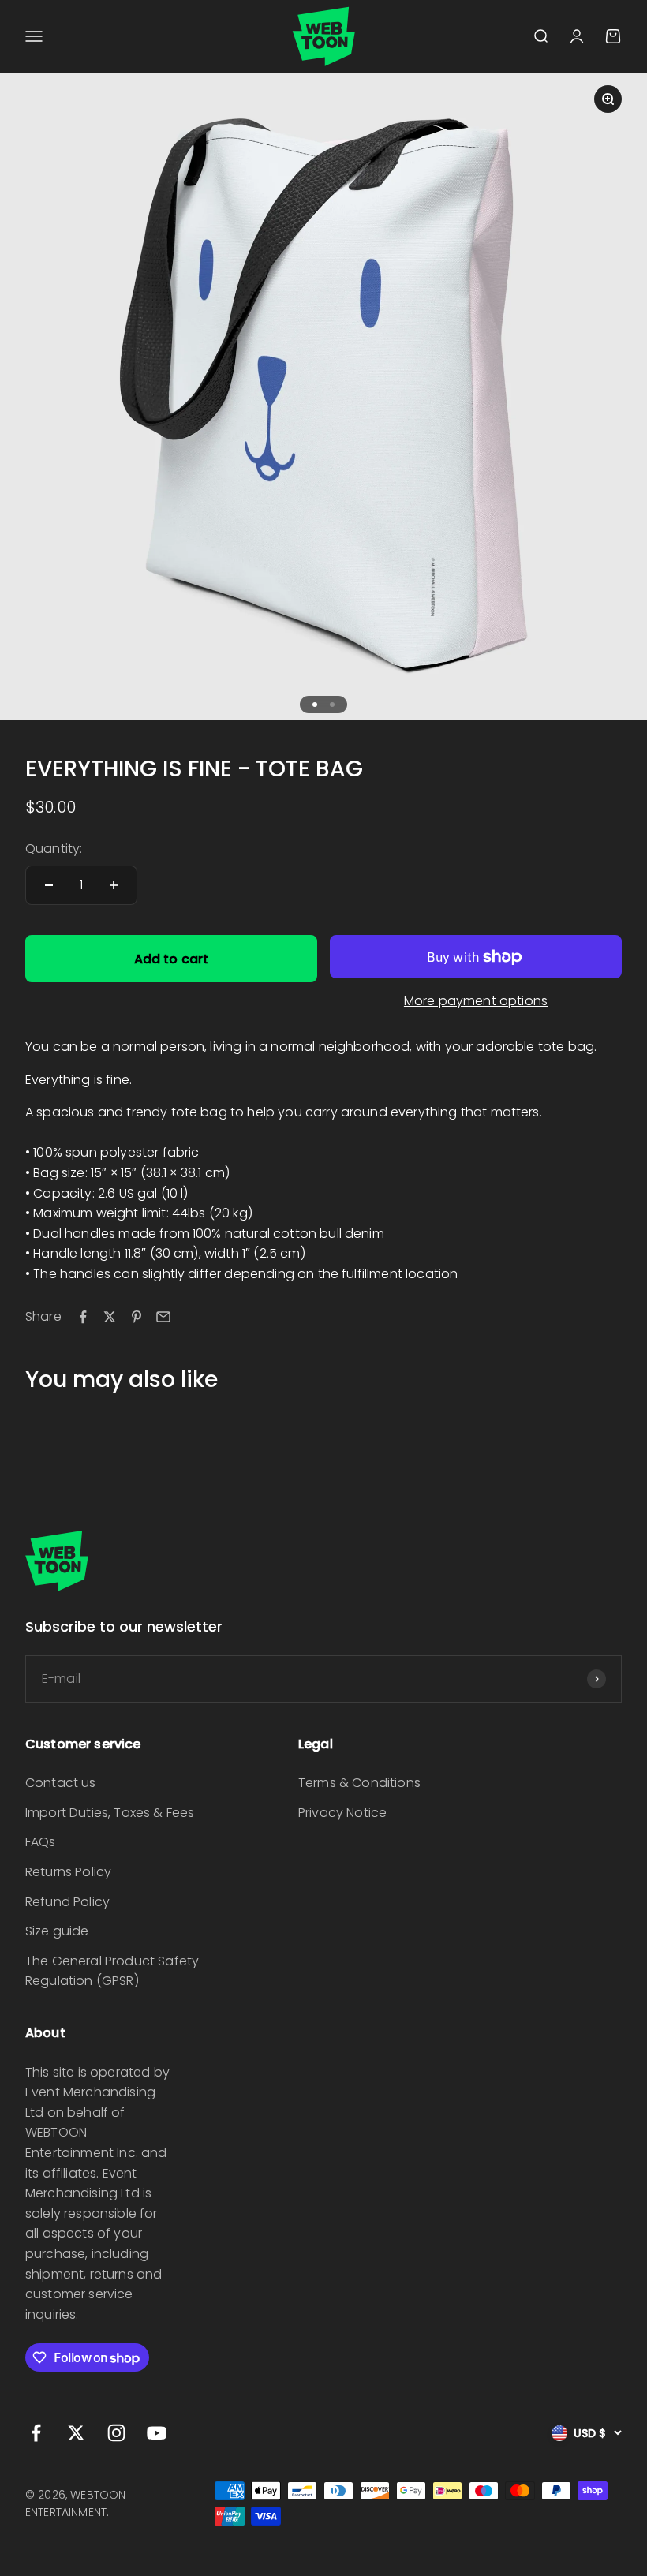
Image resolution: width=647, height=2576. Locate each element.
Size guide (57, 1931)
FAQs (41, 1842)
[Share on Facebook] (83, 1317)
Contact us (61, 1783)
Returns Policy (68, 1872)
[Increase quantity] (114, 885)
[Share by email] (163, 1317)
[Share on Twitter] (110, 1317)
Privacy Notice (342, 1813)
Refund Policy (67, 1902)
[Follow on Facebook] (36, 2433)
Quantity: (54, 849)
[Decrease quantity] (49, 885)
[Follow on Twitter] (76, 2433)
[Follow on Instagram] (116, 2433)
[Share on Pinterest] (137, 1317)
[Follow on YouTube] (157, 2433)
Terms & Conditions (359, 1783)
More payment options (476, 1001)
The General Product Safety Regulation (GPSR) (112, 1971)
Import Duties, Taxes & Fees (110, 1813)
